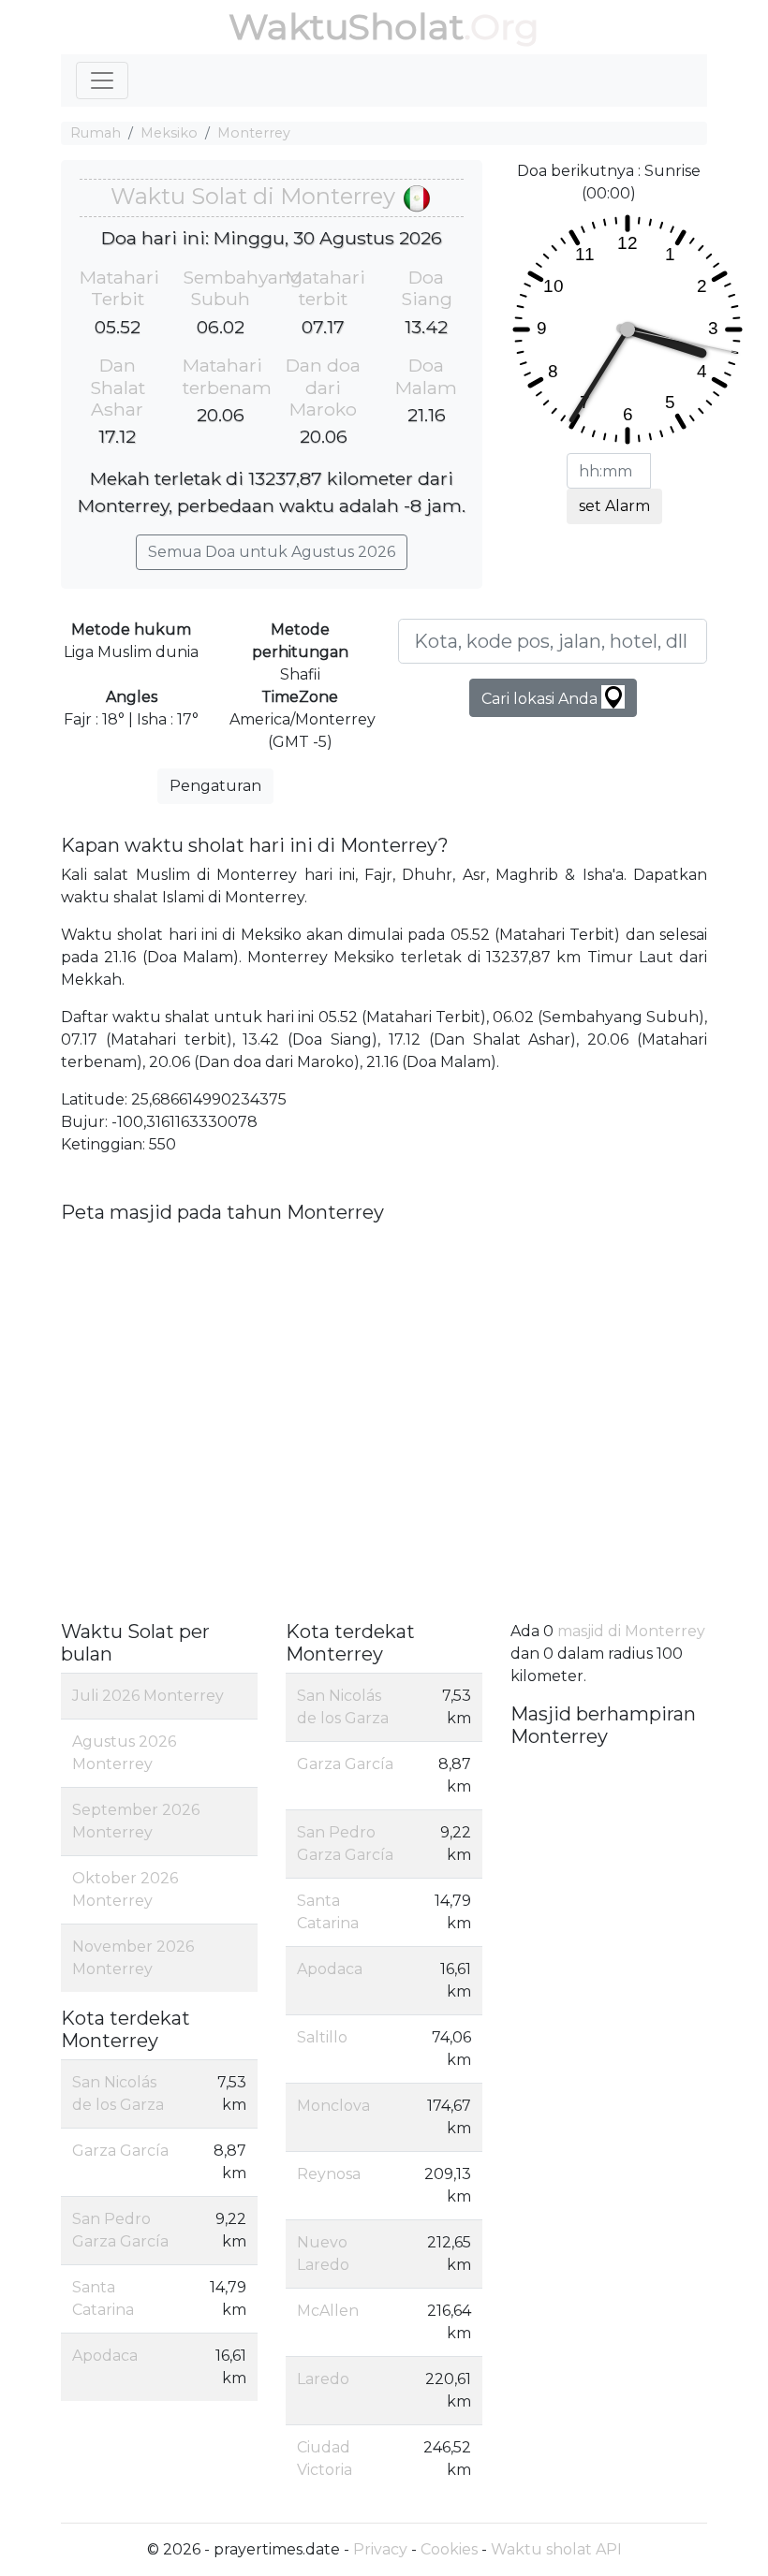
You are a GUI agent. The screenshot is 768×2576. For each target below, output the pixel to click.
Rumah (96, 133)
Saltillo (322, 2037)
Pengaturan (215, 786)
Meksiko (169, 133)
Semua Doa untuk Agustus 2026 (272, 552)
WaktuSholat (346, 27)
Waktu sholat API (556, 2549)
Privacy (380, 2549)
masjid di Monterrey (631, 1631)
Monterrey (254, 133)
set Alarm (614, 506)
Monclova (333, 2106)
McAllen (328, 2311)
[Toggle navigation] (102, 80)
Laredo (323, 2379)
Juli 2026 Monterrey (148, 1696)
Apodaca (105, 2356)
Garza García (120, 2151)
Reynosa (329, 2174)
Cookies (449, 2549)
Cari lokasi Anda (541, 699)
